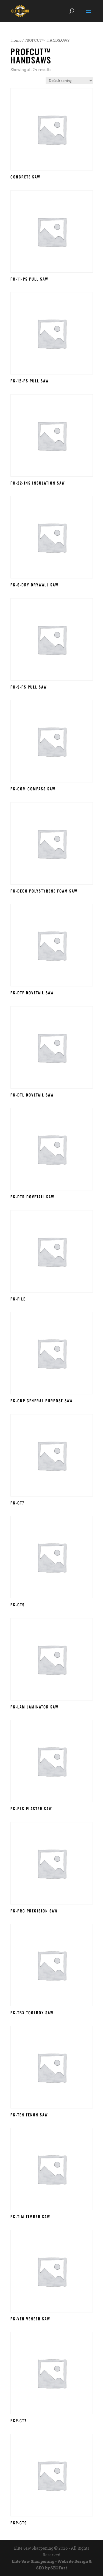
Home (16, 40)
